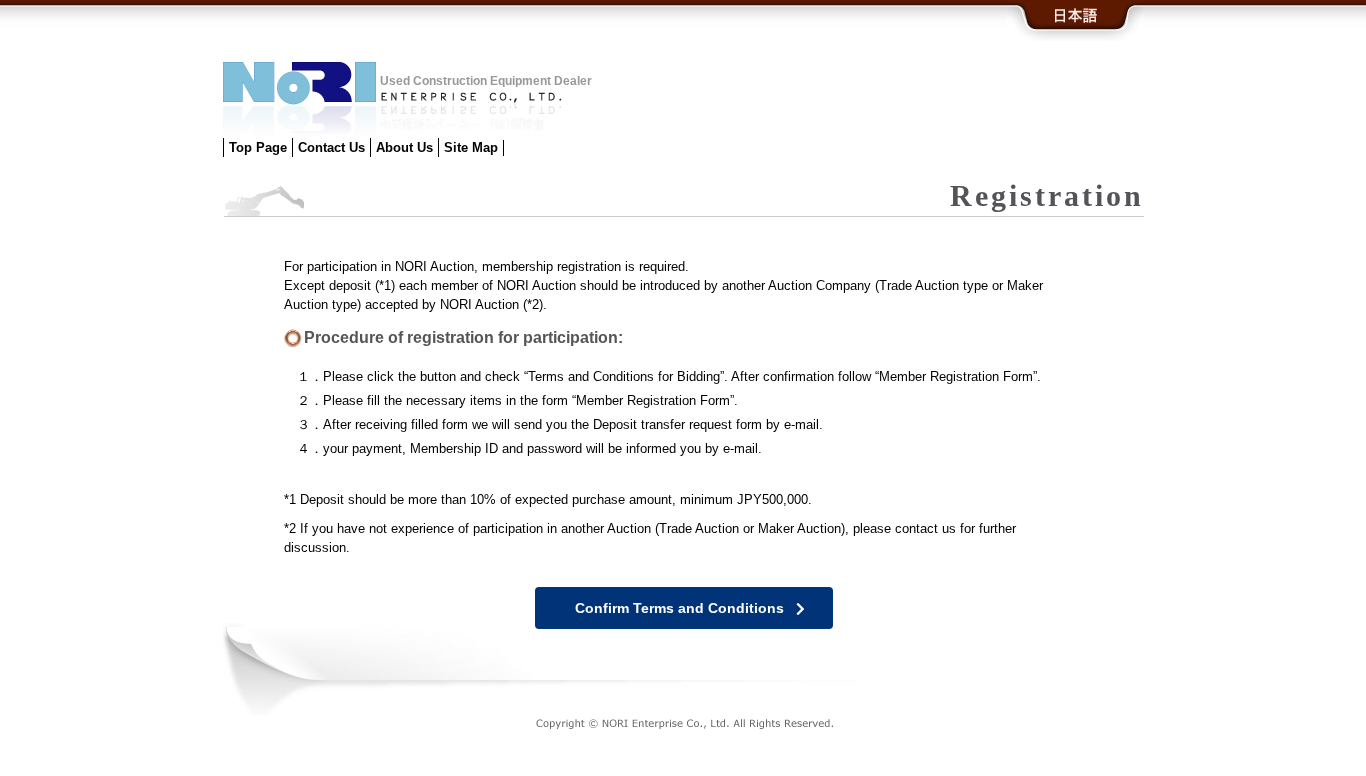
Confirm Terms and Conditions (679, 608)
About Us (404, 147)
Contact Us (331, 147)
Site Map (471, 147)
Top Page (258, 147)
